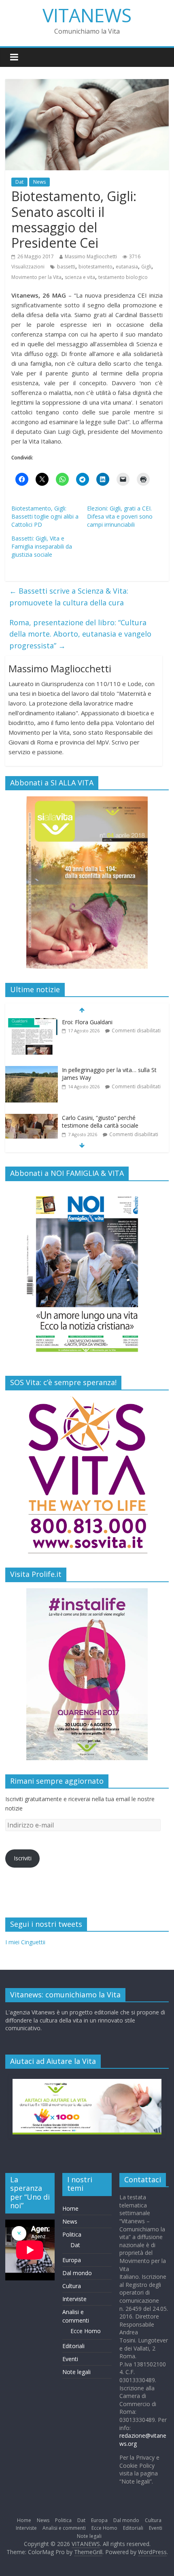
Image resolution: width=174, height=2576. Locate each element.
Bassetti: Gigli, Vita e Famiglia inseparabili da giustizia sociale (42, 546)
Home (70, 2208)
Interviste (74, 2299)
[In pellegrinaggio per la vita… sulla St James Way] (32, 1023)
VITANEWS (87, 15)
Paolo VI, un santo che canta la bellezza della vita (103, 1123)
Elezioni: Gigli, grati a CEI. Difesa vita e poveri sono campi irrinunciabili (120, 516)
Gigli (146, 267)
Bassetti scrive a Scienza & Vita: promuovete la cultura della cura (69, 597)
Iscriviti (23, 1858)
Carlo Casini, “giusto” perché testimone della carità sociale (100, 1075)
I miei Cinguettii (25, 1942)
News (39, 182)
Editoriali (73, 2346)
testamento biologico (123, 277)
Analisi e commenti (64, 2528)
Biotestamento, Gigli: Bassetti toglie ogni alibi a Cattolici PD (45, 516)
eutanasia (127, 267)
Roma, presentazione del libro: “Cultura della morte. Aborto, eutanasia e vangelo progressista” (80, 634)
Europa (72, 2260)
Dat (19, 182)
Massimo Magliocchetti (91, 256)
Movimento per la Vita (36, 277)
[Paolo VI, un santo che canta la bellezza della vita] (32, 1119)
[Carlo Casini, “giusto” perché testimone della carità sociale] (32, 1071)
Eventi (70, 2359)
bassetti (66, 267)
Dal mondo (77, 2273)
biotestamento (95, 267)
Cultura (72, 2286)
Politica (72, 2234)
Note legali (76, 2372)
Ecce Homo (86, 2331)
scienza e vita (80, 277)
